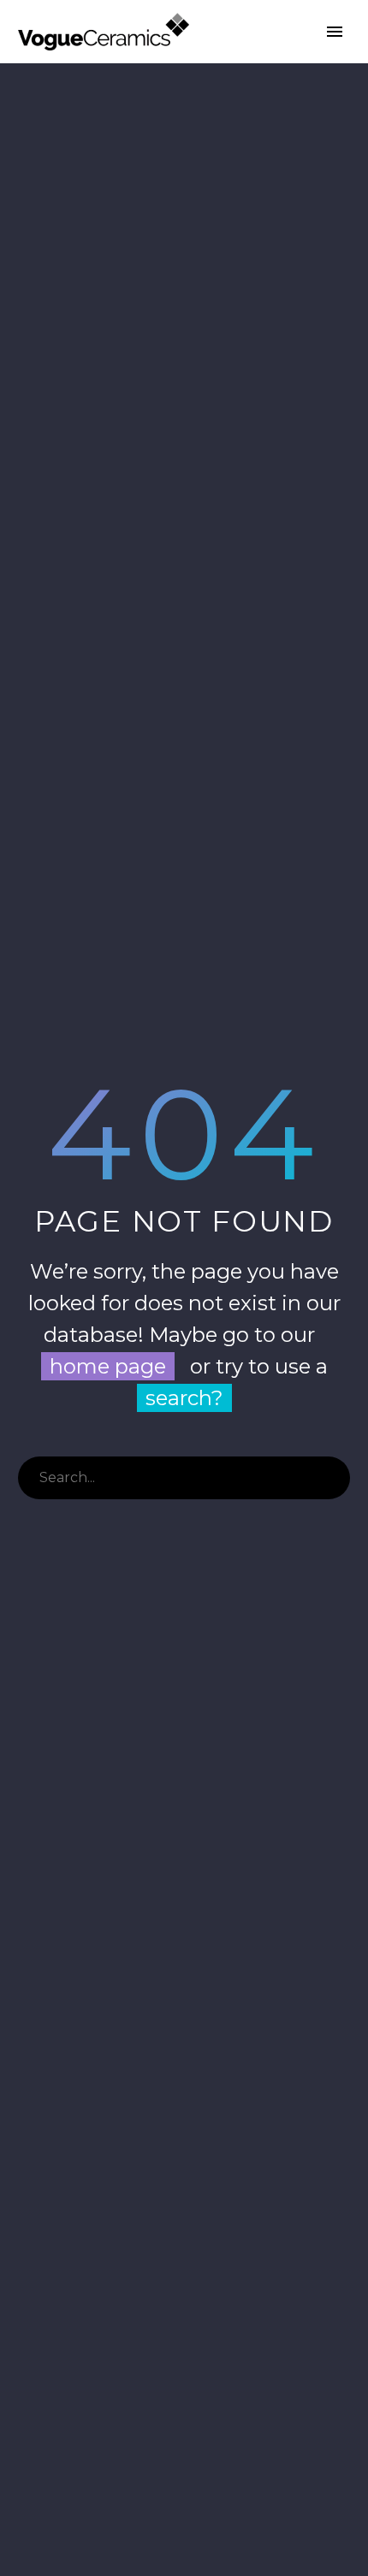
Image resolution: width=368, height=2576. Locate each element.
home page (108, 1366)
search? (184, 1398)
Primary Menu (335, 32)
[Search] (329, 1478)
